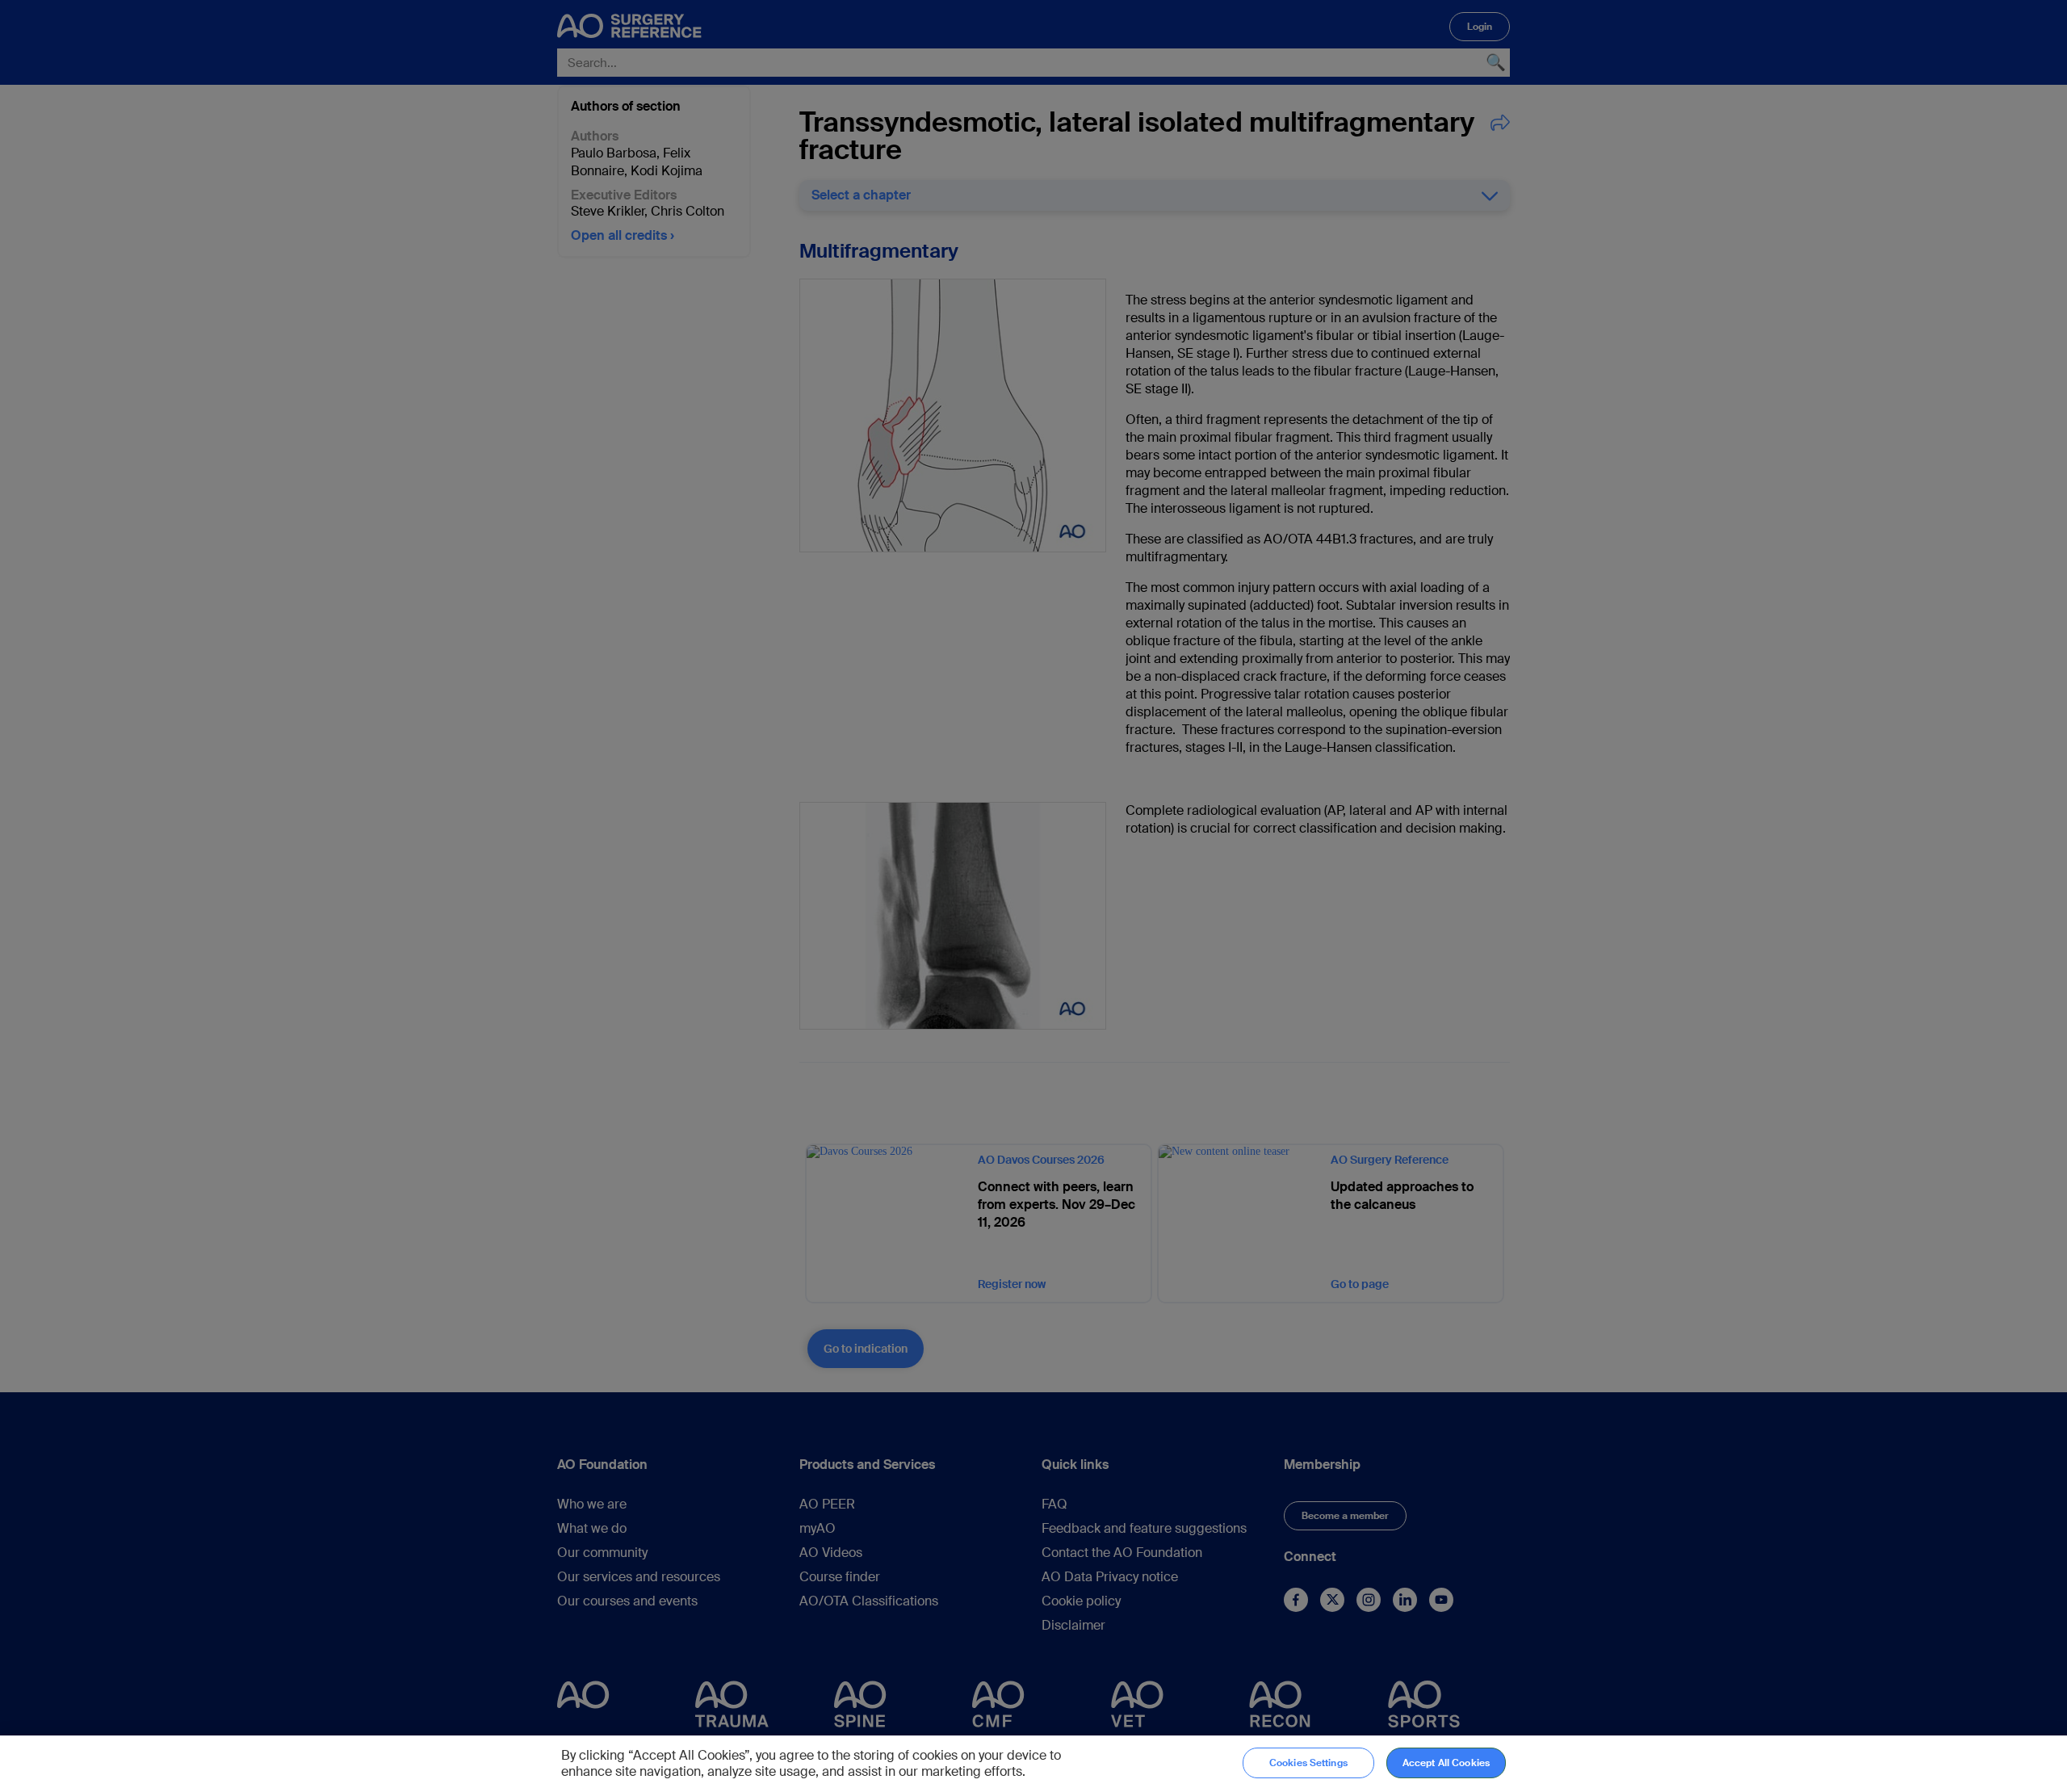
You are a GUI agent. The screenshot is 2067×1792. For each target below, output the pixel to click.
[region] (1033, 1764)
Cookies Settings (1308, 1763)
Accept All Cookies (1446, 1763)
